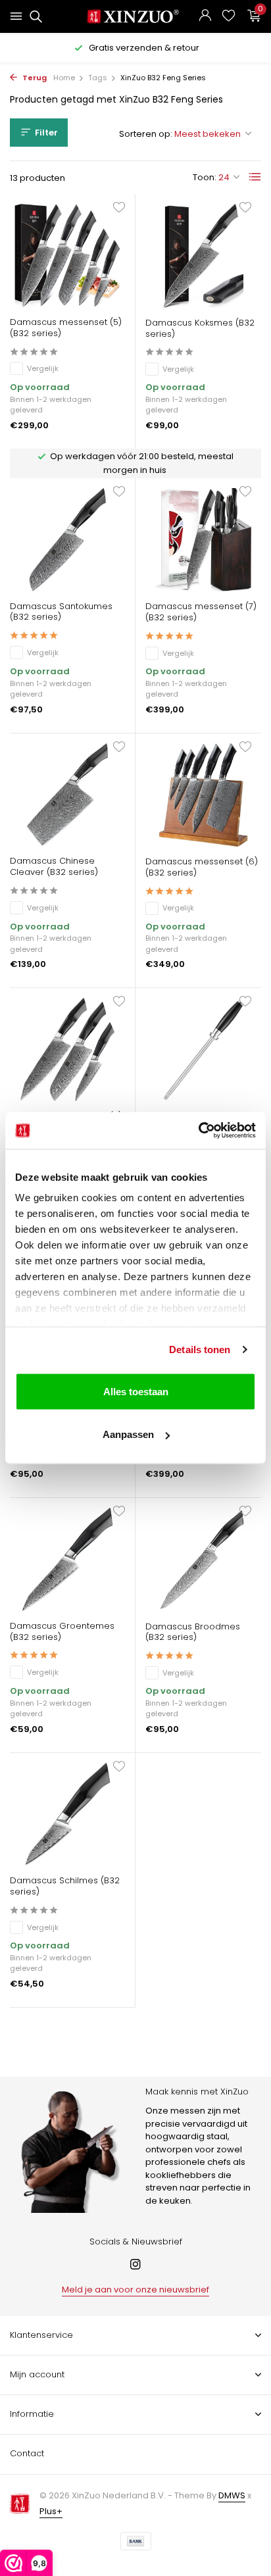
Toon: (205, 177)
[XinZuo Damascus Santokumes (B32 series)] (67, 540)
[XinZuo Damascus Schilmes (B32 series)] (67, 1815)
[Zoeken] (34, 16)
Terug (34, 78)
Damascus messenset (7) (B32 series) (201, 612)
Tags (98, 78)
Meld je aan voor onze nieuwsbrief (135, 2290)
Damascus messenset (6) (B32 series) (202, 868)
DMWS (232, 2495)
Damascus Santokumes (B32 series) (61, 612)
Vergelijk (43, 368)
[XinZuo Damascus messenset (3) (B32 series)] (67, 1050)
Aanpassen (128, 1434)
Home (64, 78)
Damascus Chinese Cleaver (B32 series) (54, 867)
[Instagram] (135, 2266)
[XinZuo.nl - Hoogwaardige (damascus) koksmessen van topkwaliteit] (136, 16)
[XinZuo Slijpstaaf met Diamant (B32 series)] (203, 1050)
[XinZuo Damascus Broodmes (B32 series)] (203, 1559)
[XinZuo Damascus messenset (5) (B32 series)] (67, 256)
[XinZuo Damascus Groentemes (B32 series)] (67, 1559)
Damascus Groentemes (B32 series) (62, 1632)
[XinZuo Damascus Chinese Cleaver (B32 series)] (67, 795)
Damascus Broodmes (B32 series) (193, 1633)
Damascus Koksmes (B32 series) (200, 329)
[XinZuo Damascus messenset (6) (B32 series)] (203, 795)
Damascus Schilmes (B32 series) (65, 1887)
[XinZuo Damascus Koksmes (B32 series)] (203, 256)
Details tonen (200, 1350)
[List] (255, 177)
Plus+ (51, 2511)
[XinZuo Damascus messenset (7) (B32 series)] (203, 540)
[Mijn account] (205, 17)
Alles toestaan (136, 1391)
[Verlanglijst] (229, 17)
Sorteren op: (146, 134)
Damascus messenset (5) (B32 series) (66, 328)
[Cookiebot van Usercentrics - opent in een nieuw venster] (198, 1131)
